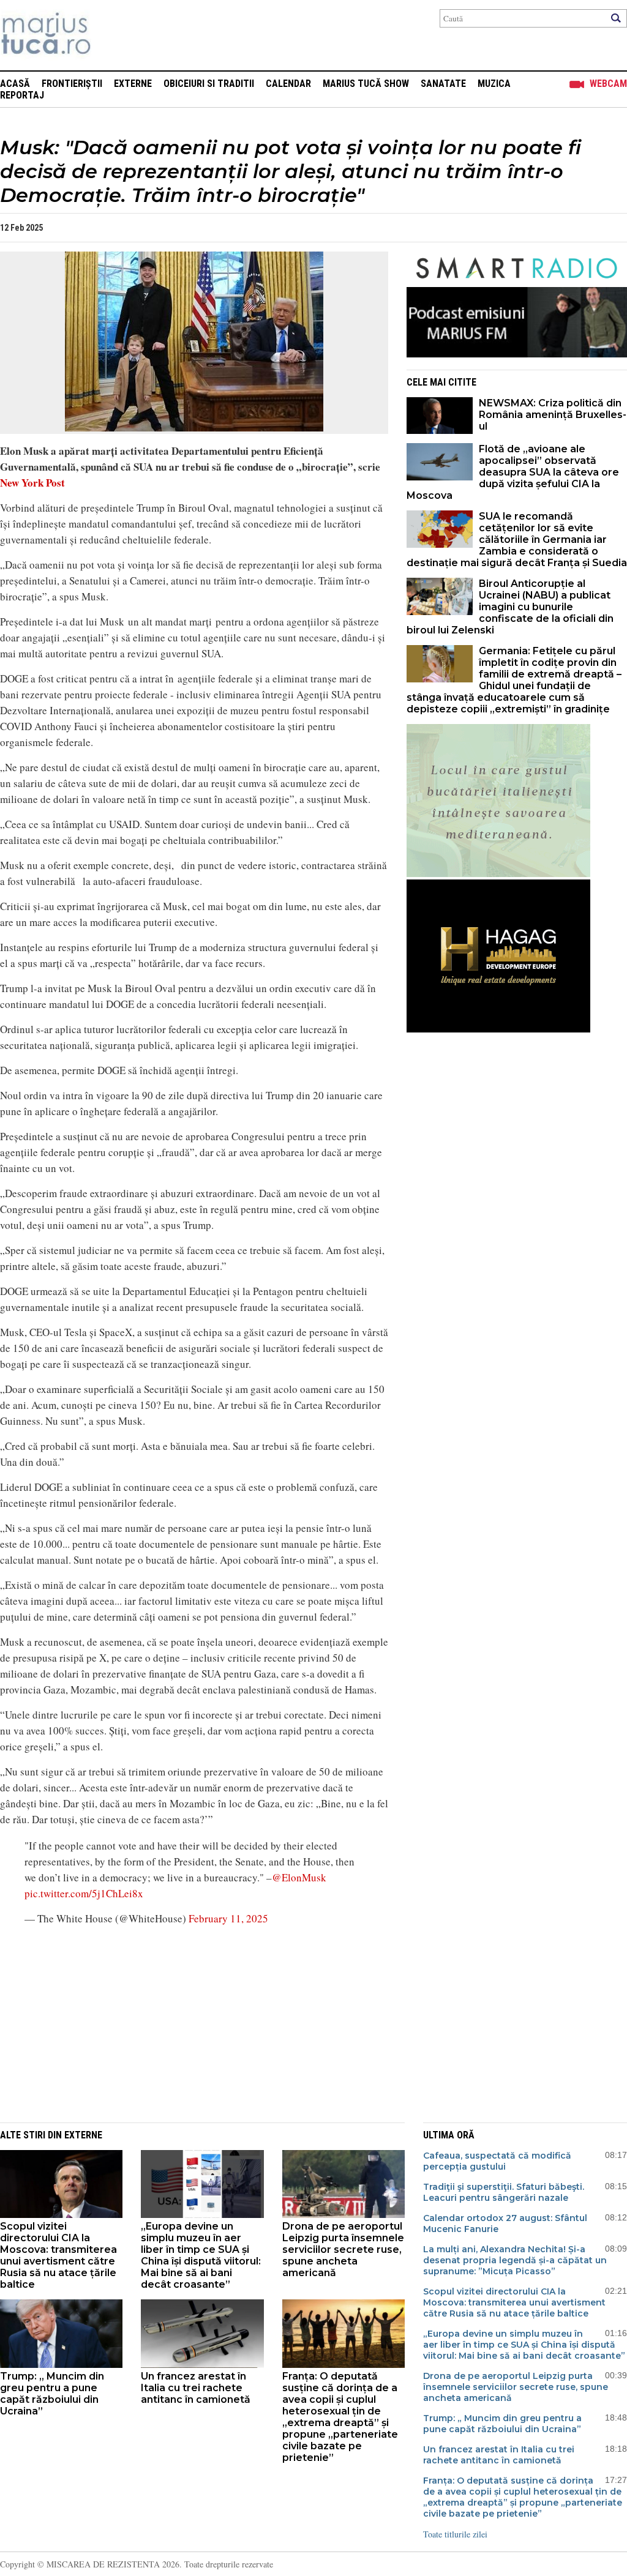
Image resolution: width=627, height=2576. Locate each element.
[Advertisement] (185, 2023)
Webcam (608, 84)
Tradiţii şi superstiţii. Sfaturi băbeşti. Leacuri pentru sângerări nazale (504, 2192)
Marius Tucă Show (366, 84)
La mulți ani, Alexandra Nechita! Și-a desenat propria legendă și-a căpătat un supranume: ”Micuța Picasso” (515, 2260)
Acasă (15, 84)
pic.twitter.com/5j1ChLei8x (84, 1893)
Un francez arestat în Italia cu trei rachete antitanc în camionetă (196, 2388)
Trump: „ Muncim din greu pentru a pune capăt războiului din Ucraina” (52, 2394)
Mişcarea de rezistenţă (112, 35)
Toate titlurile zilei (455, 2534)
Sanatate (443, 84)
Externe (133, 84)
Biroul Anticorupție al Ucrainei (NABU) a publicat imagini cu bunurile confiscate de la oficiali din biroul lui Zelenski (510, 607)
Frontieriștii (72, 84)
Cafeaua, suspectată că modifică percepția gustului (497, 2161)
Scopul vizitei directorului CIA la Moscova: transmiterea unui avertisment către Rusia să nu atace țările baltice (58, 2255)
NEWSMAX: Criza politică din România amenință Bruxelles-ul (553, 415)
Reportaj (22, 95)
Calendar (288, 84)
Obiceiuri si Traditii (209, 84)
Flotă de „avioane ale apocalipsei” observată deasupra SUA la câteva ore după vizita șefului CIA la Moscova (513, 472)
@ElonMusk (299, 1877)
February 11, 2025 (228, 1918)
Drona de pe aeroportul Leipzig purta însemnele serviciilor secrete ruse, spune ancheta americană (343, 2249)
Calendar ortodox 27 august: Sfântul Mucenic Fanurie (505, 2223)
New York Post (32, 483)
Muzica (494, 84)
